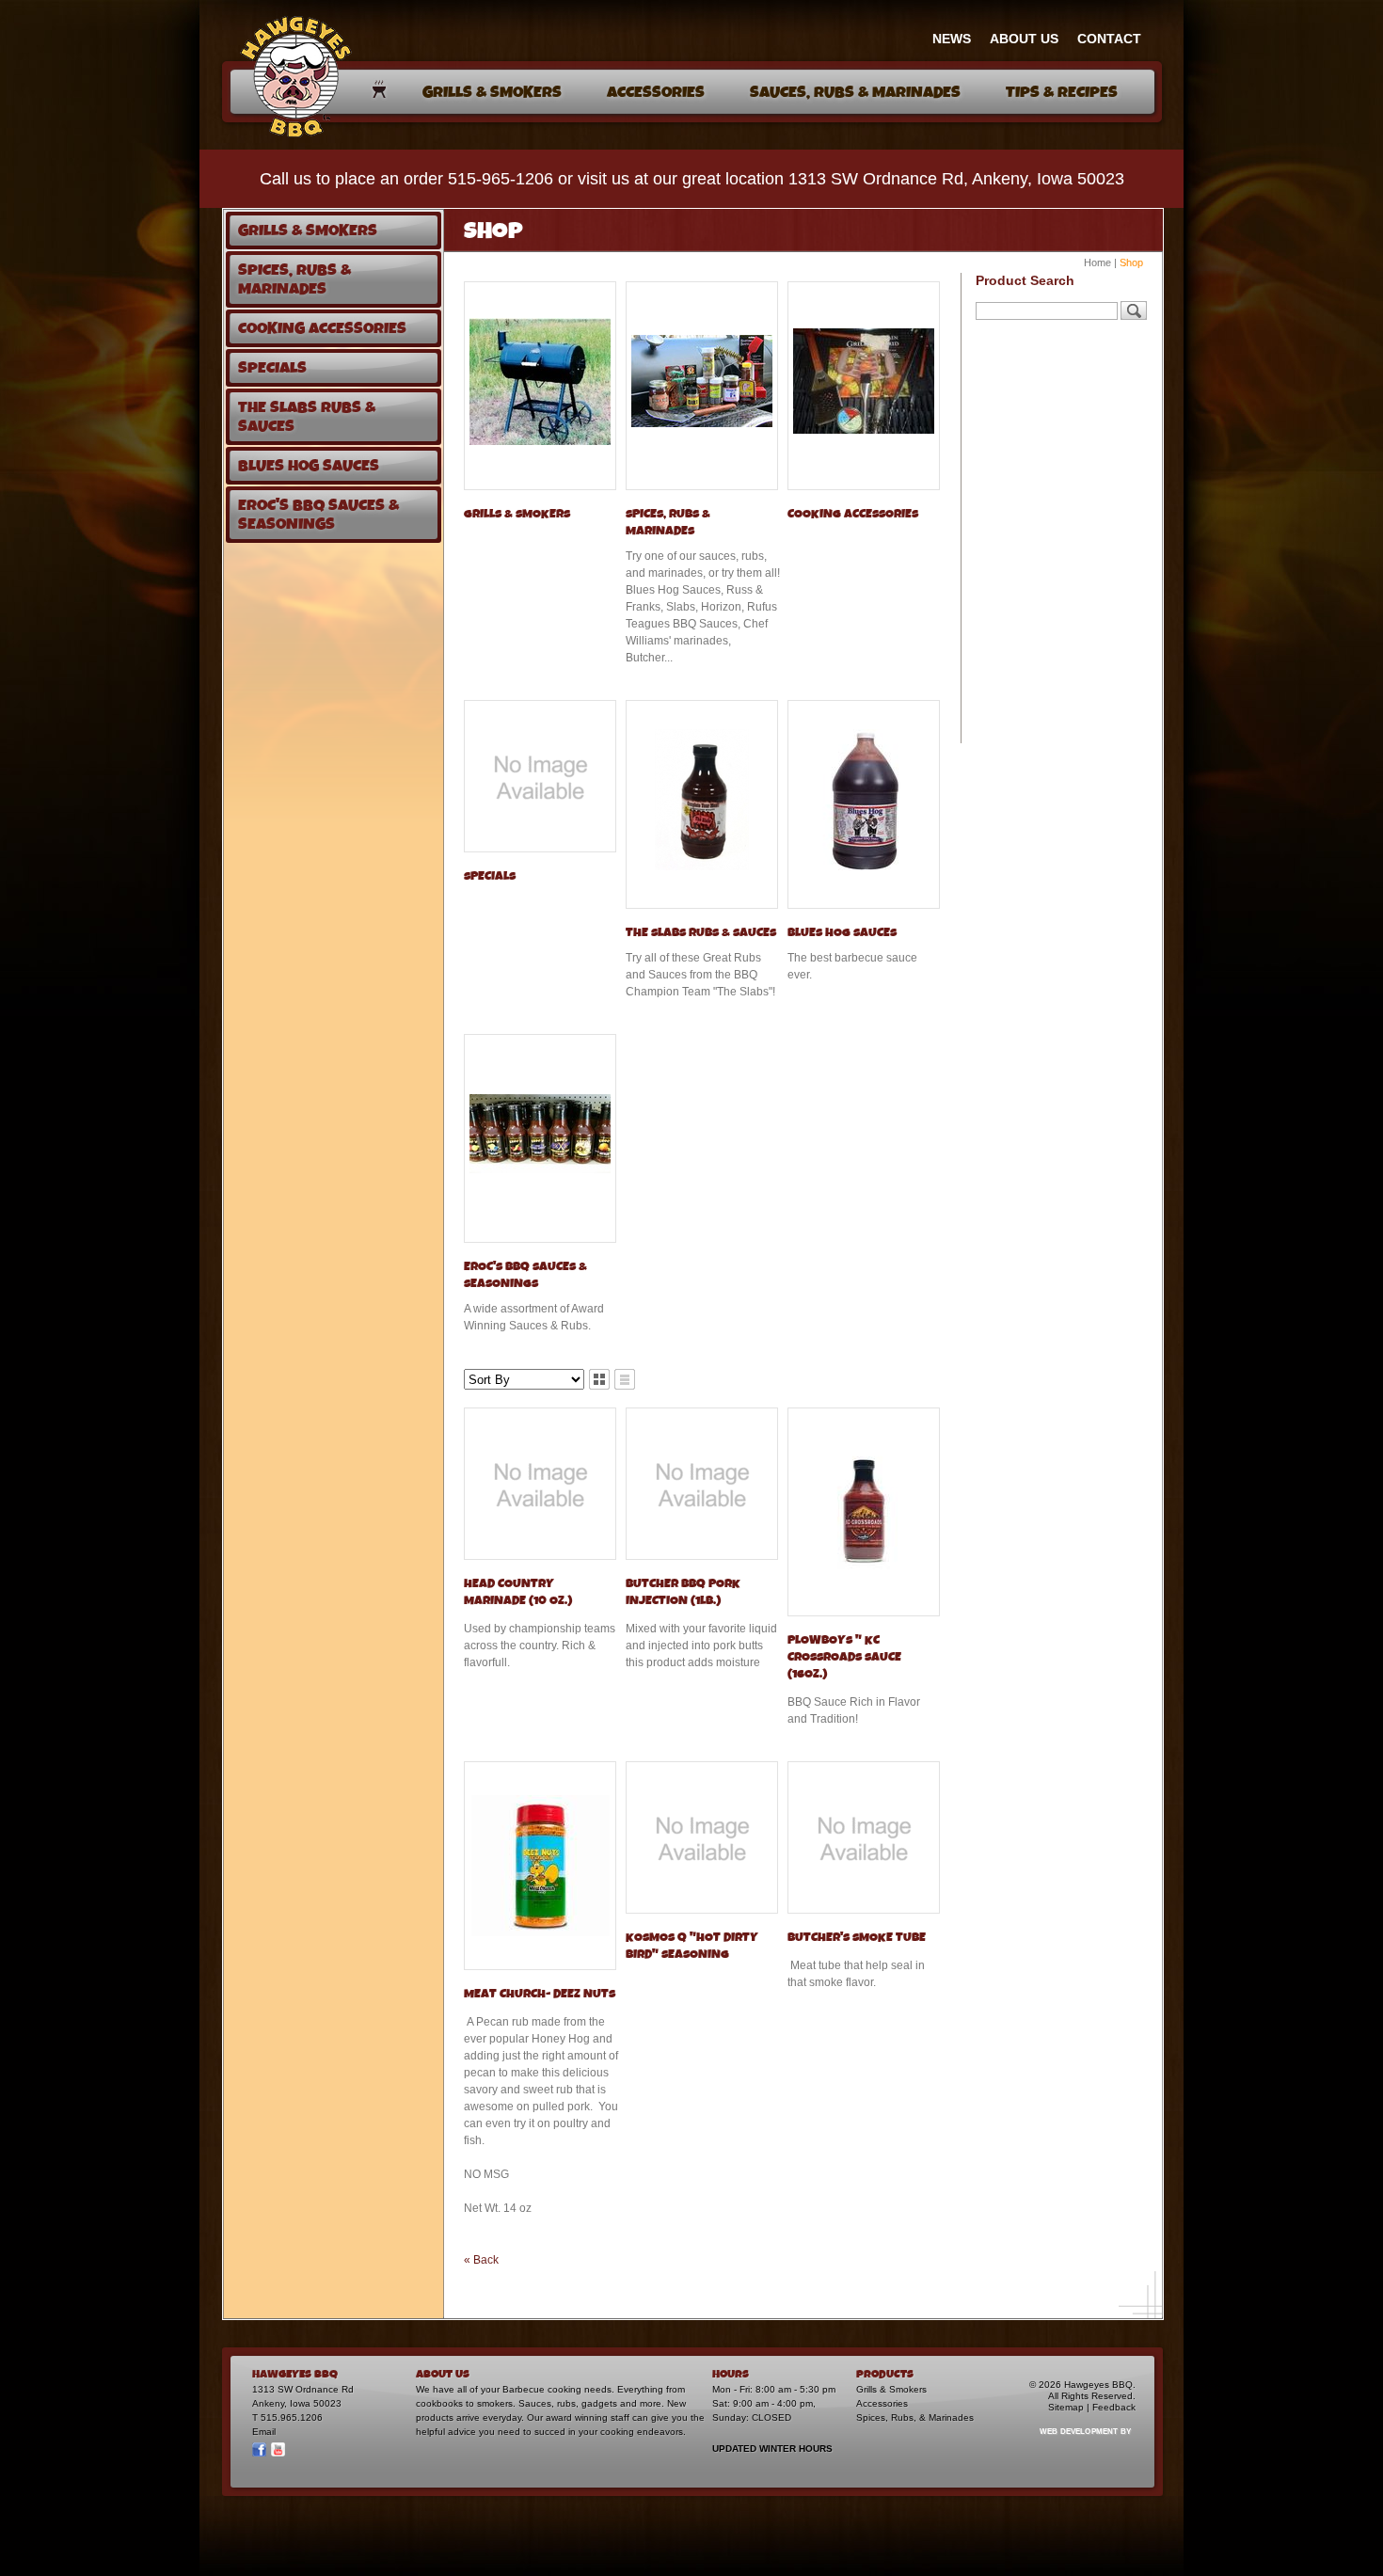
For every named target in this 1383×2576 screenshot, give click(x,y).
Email (264, 2432)
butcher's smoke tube (857, 1938)
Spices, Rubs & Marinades (668, 523)
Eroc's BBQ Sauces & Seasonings (525, 1275)
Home (1097, 262)
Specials (490, 876)
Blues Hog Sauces (842, 933)
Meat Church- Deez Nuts (540, 1994)
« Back (481, 2260)
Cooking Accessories (853, 514)
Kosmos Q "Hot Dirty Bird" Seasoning (692, 1946)
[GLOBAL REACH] (1074, 2444)
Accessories (882, 2403)
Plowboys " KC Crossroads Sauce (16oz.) (844, 1657)
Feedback (1114, 2407)
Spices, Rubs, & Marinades (915, 2417)
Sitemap (1066, 2407)
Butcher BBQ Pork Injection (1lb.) (683, 1592)
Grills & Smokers (517, 514)
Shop (1131, 262)
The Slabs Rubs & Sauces (701, 933)
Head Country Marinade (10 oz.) (518, 1592)
